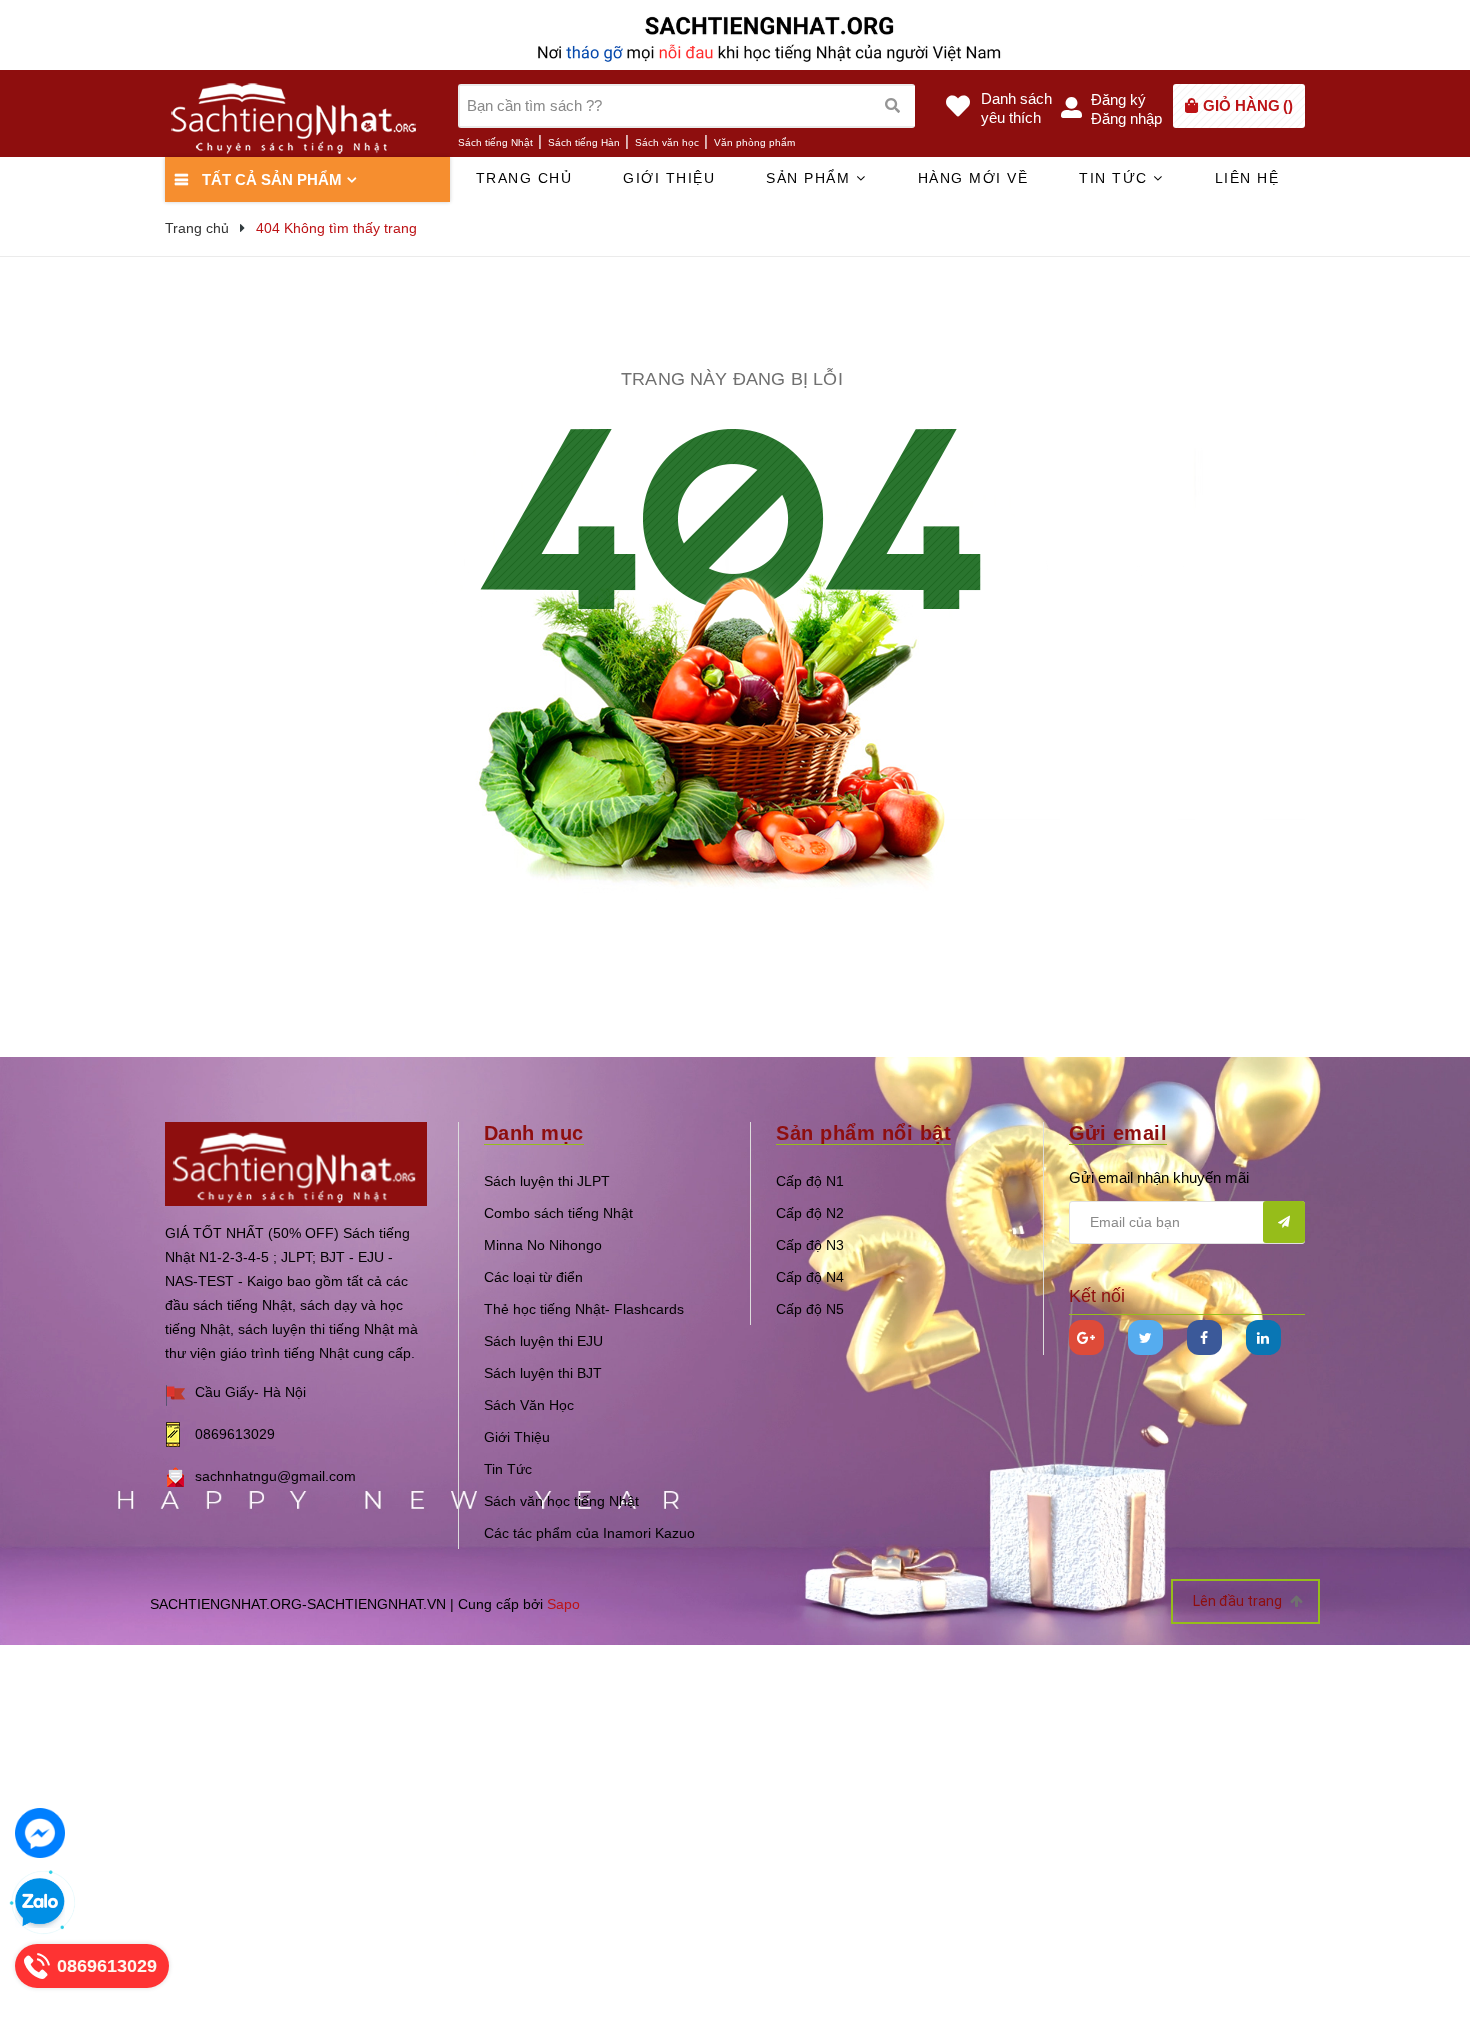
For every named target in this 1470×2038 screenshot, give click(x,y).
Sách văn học (667, 142)
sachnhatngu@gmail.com (275, 1476)
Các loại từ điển (533, 1277)
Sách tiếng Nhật (495, 142)
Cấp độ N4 (810, 1277)
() (1248, 105)
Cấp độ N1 (810, 1181)
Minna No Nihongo (543, 1245)
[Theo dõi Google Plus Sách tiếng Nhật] (1086, 1337)
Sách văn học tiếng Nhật (561, 1501)
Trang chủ (524, 178)
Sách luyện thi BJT (543, 1373)
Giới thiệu (669, 178)
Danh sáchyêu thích (1016, 108)
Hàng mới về (973, 178)
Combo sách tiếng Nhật (558, 1213)
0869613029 (235, 1434)
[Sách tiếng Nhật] (296, 1162)
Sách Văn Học (529, 1405)
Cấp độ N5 (810, 1309)
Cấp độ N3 (810, 1245)
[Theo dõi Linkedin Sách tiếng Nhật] (1263, 1337)
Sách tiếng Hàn (584, 142)
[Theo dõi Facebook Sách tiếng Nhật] (1204, 1337)
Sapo (563, 1604)
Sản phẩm (811, 178)
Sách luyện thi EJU (543, 1341)
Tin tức (1116, 178)
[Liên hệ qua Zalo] (40, 1903)
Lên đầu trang (1239, 1601)
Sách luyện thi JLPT (547, 1181)
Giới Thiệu (517, 1437)
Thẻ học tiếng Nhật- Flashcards (584, 1309)
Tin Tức (508, 1469)
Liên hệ (1247, 178)
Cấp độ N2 (810, 1213)
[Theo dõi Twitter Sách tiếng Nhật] (1145, 1337)
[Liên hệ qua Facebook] (40, 1833)
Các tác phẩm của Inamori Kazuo (589, 1533)
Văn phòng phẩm (754, 142)
